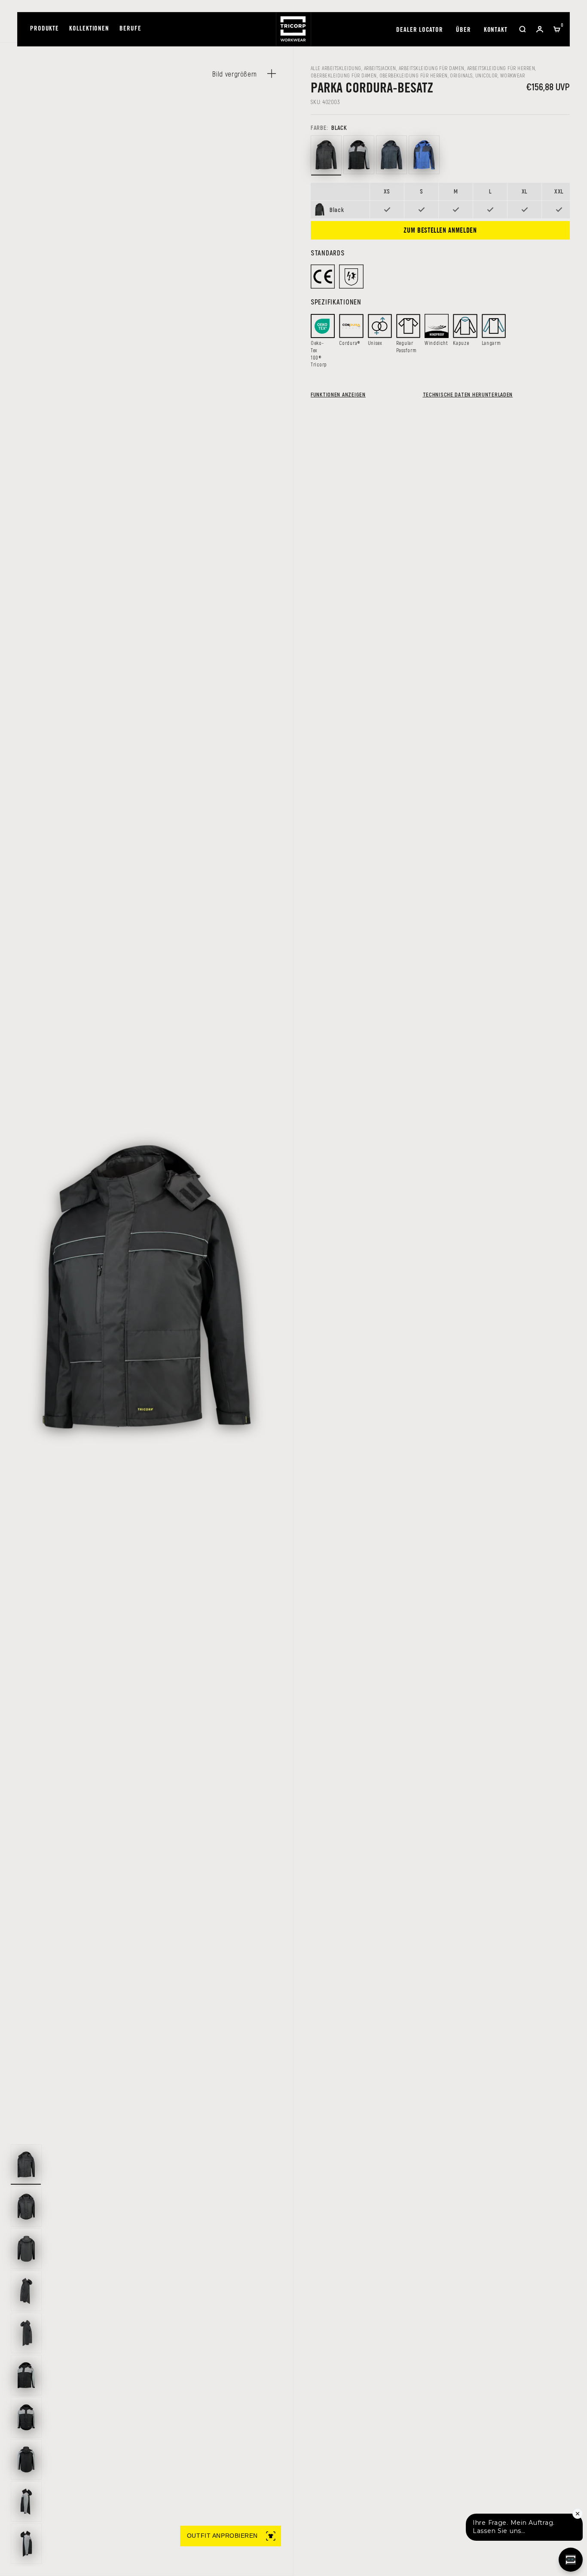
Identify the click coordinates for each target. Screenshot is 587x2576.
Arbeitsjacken (380, 68)
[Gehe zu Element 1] (26, 2164)
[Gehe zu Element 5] (26, 2333)
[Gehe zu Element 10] (26, 2544)
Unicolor (486, 75)
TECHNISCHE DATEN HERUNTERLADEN (468, 394)
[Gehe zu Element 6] (26, 2375)
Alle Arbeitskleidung (336, 68)
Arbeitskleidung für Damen (432, 68)
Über (463, 30)
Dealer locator (420, 30)
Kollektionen (89, 29)
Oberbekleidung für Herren (414, 75)
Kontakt (496, 30)
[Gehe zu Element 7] (26, 2417)
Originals (461, 75)
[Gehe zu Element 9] (26, 2502)
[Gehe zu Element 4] (26, 2291)
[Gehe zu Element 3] (26, 2249)
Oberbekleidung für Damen (344, 75)
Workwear (513, 75)
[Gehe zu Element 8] (26, 2459)
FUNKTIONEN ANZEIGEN (338, 394)
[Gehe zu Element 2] (26, 2207)
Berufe (130, 29)
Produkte (44, 29)
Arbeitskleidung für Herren (501, 68)
